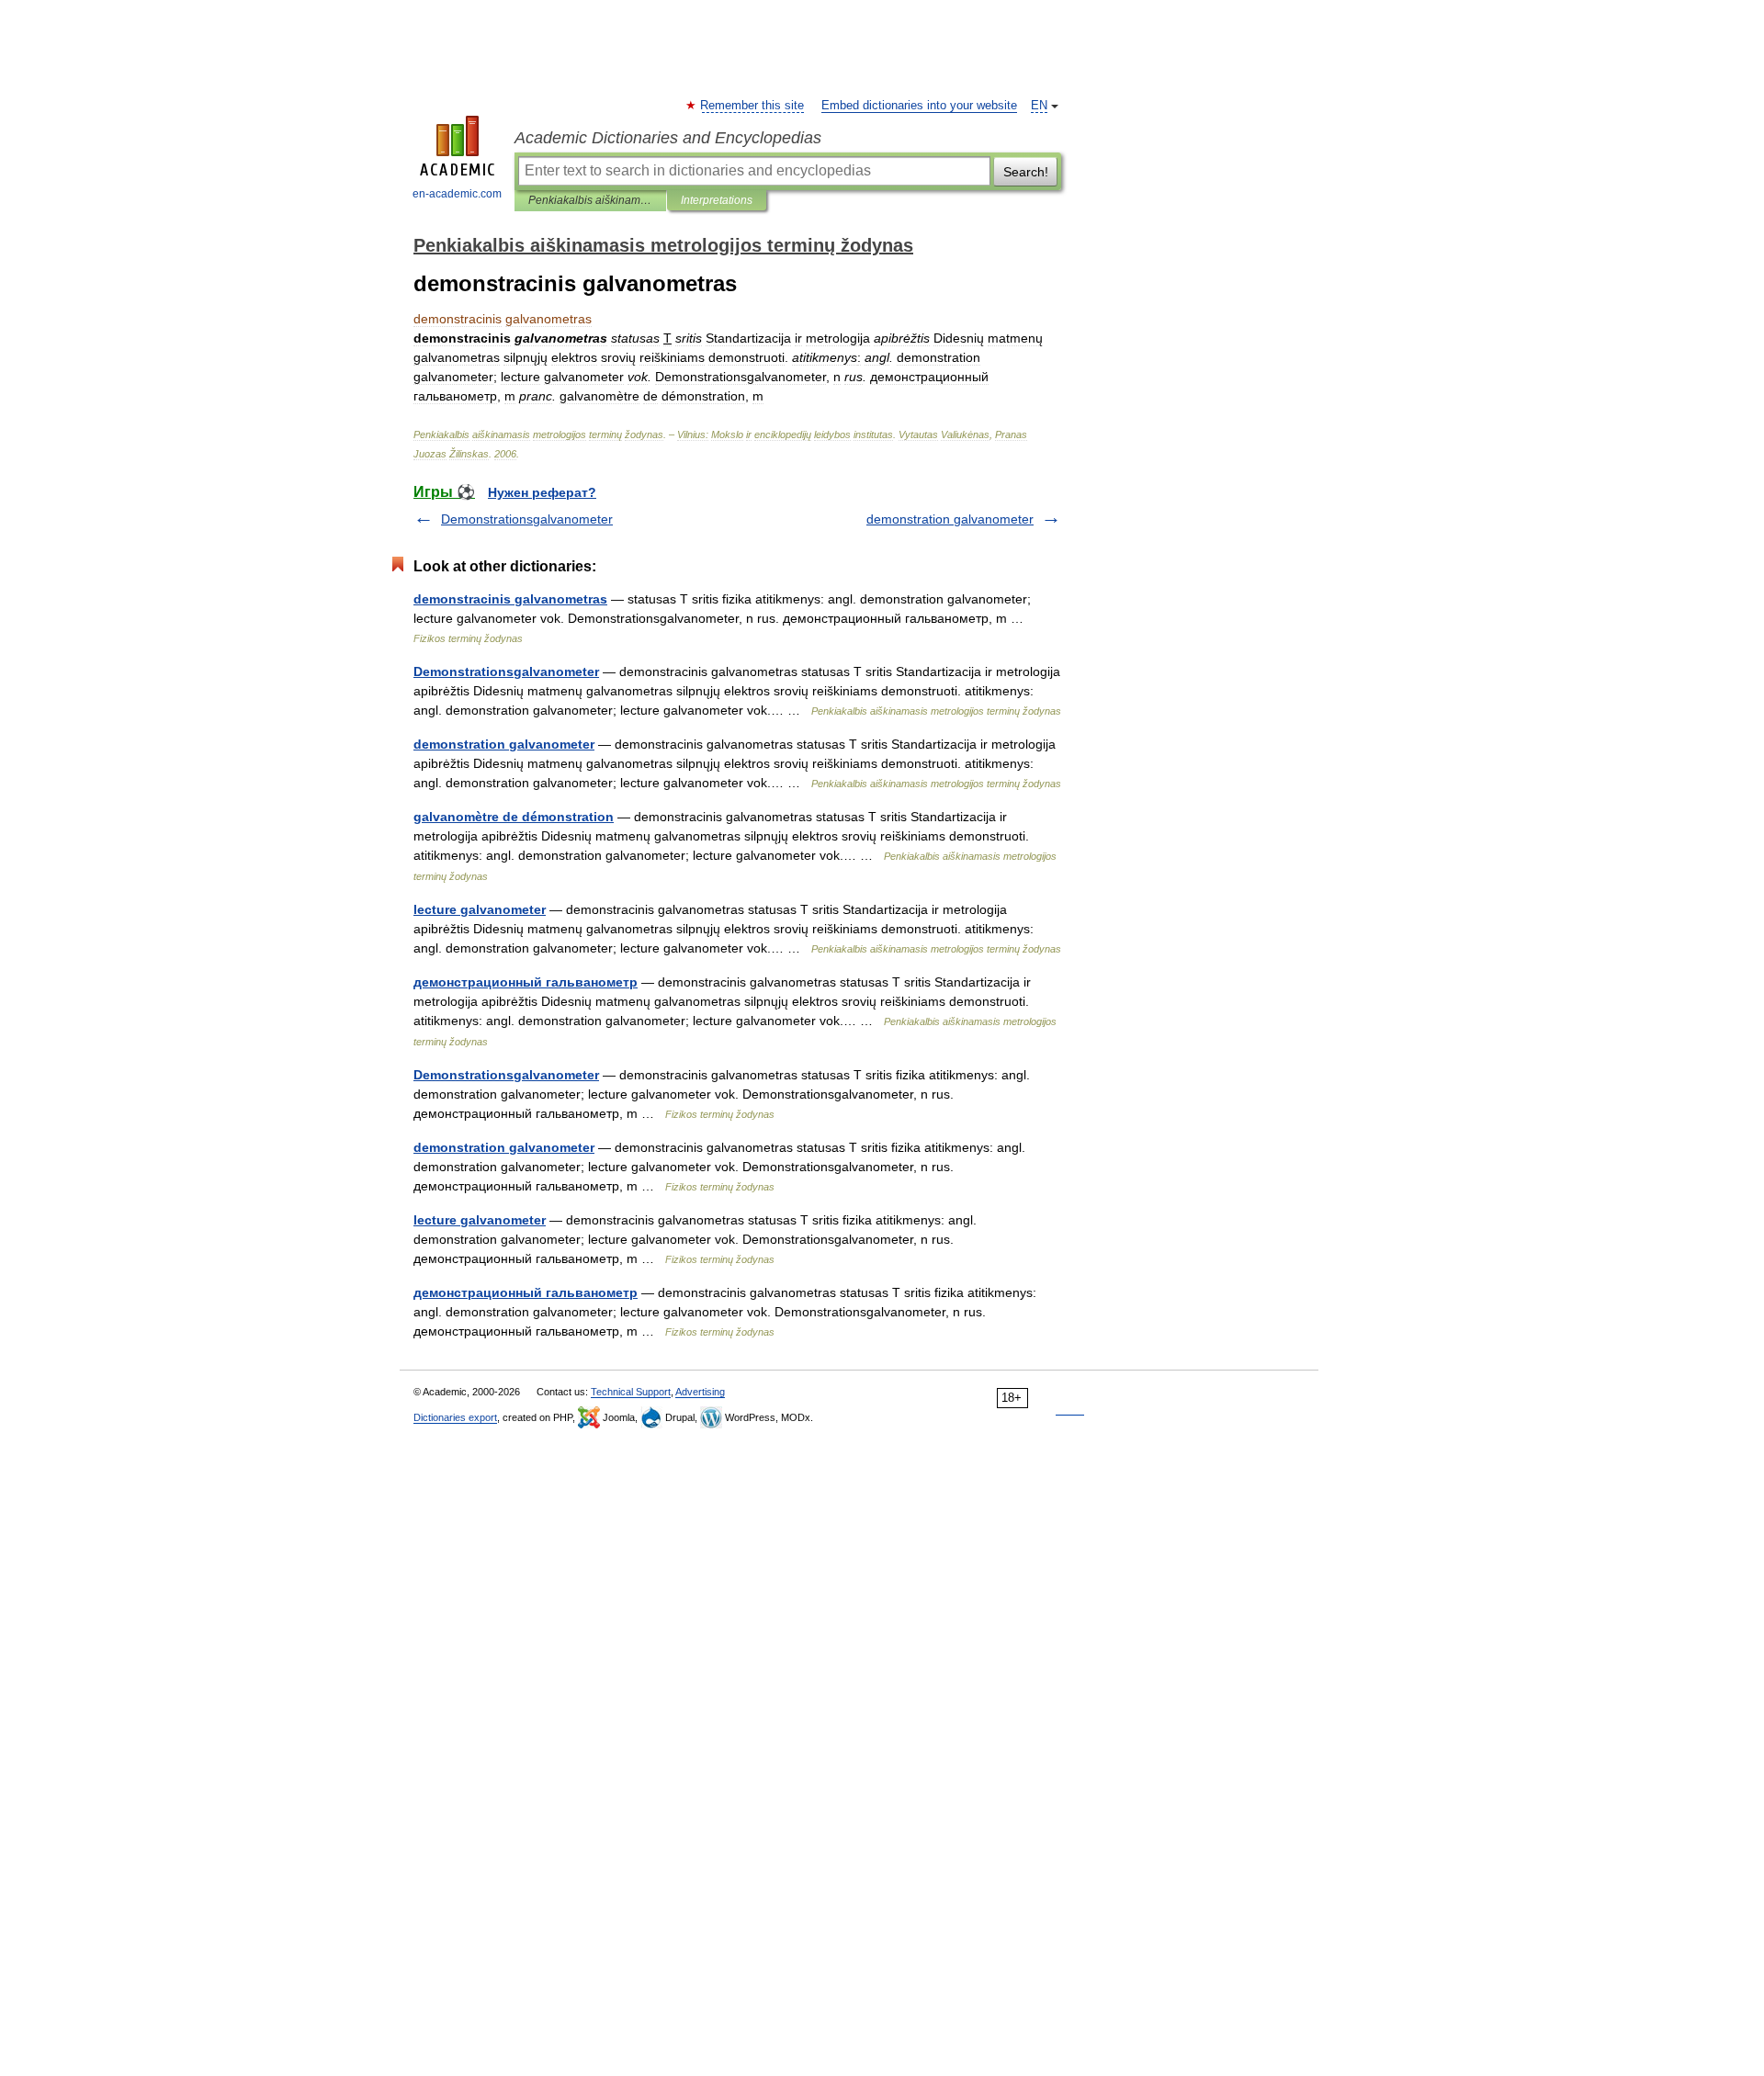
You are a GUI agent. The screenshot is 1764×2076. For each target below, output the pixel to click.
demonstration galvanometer (950, 519)
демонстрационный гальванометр (526, 982)
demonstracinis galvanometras (510, 599)
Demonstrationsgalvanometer (527, 519)
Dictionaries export (455, 1417)
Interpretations (717, 200)
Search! (1026, 172)
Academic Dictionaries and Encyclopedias (668, 138)
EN (1039, 106)
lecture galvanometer (480, 909)
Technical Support (631, 1392)
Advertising (700, 1392)
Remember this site (753, 106)
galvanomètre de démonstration (514, 817)
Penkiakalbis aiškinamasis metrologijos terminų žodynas (590, 200)
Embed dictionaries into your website (919, 106)
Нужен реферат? (542, 492)
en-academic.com (457, 194)
